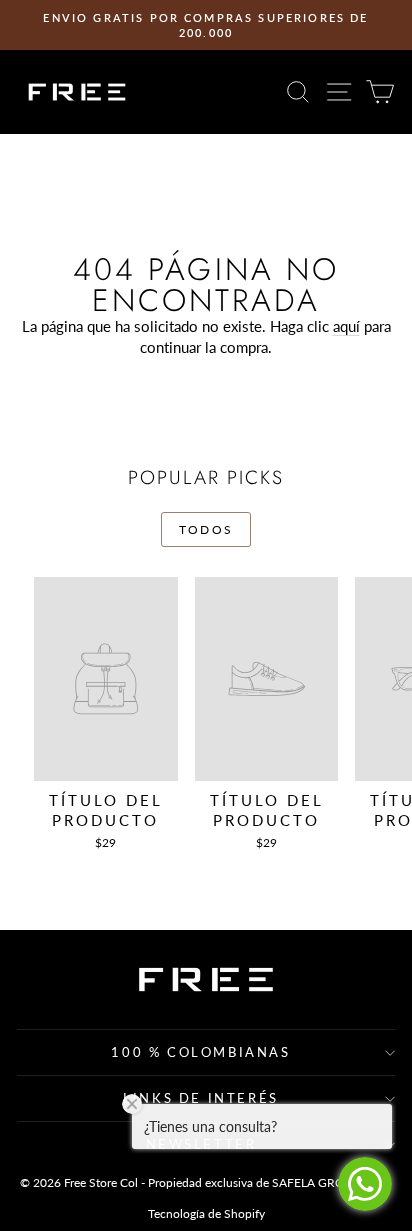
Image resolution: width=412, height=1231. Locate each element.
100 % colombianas (200, 1052)
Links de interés (201, 1098)
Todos (206, 529)
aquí (346, 326)
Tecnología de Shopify (206, 1213)
